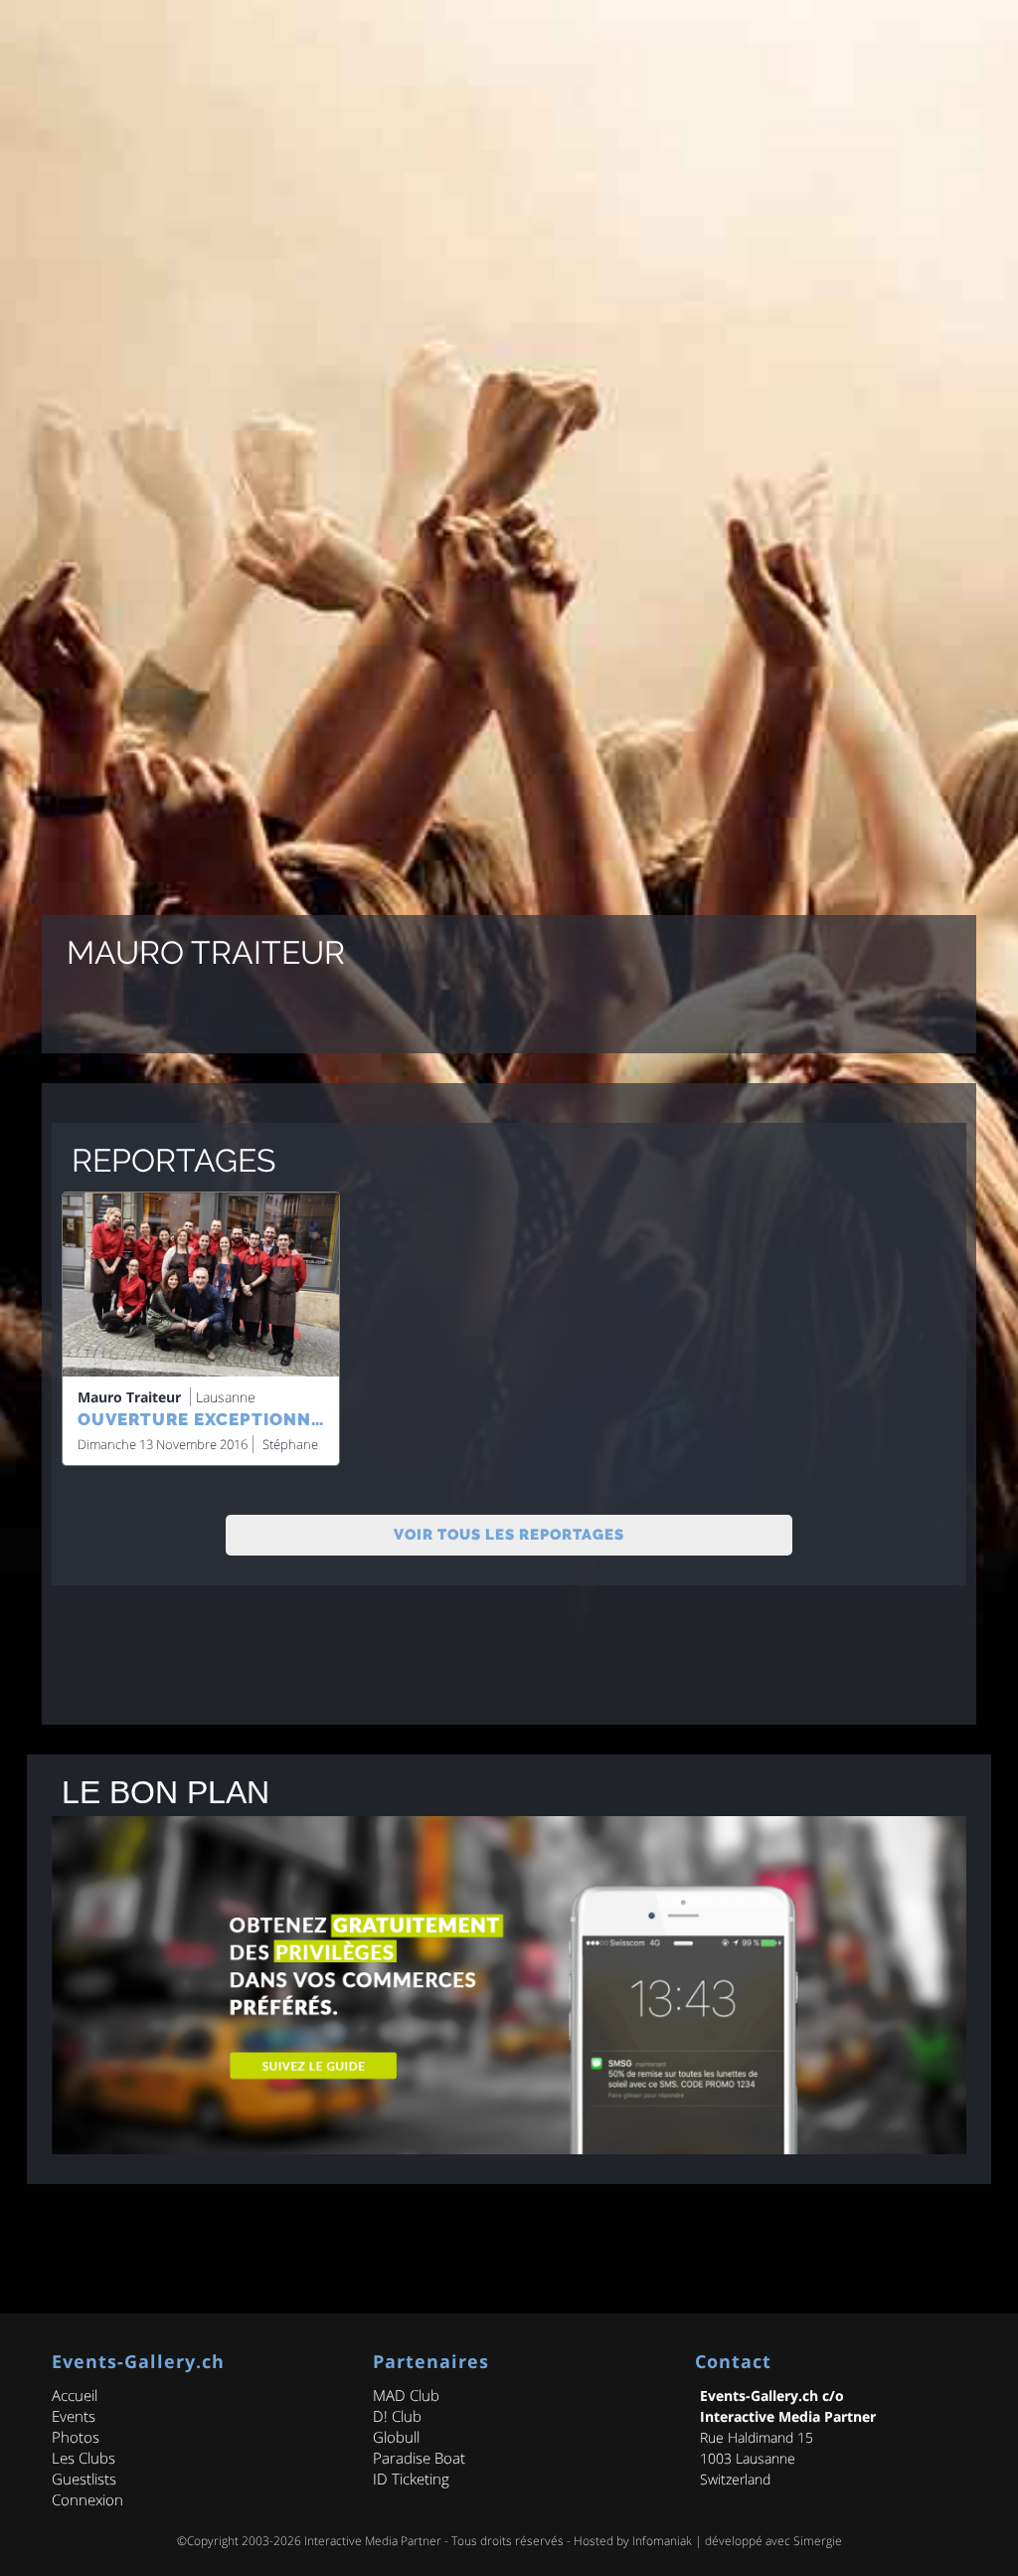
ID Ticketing (411, 2479)
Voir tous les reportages (509, 1535)
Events (74, 2416)
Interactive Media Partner (373, 2541)
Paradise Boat (419, 2458)
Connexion (87, 2499)
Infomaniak (662, 2541)
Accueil (75, 2395)
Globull (396, 2437)
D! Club (397, 2416)
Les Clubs (84, 2458)
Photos (76, 2437)
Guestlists (84, 2479)
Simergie (818, 2541)
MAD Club (406, 2395)
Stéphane (290, 1444)
